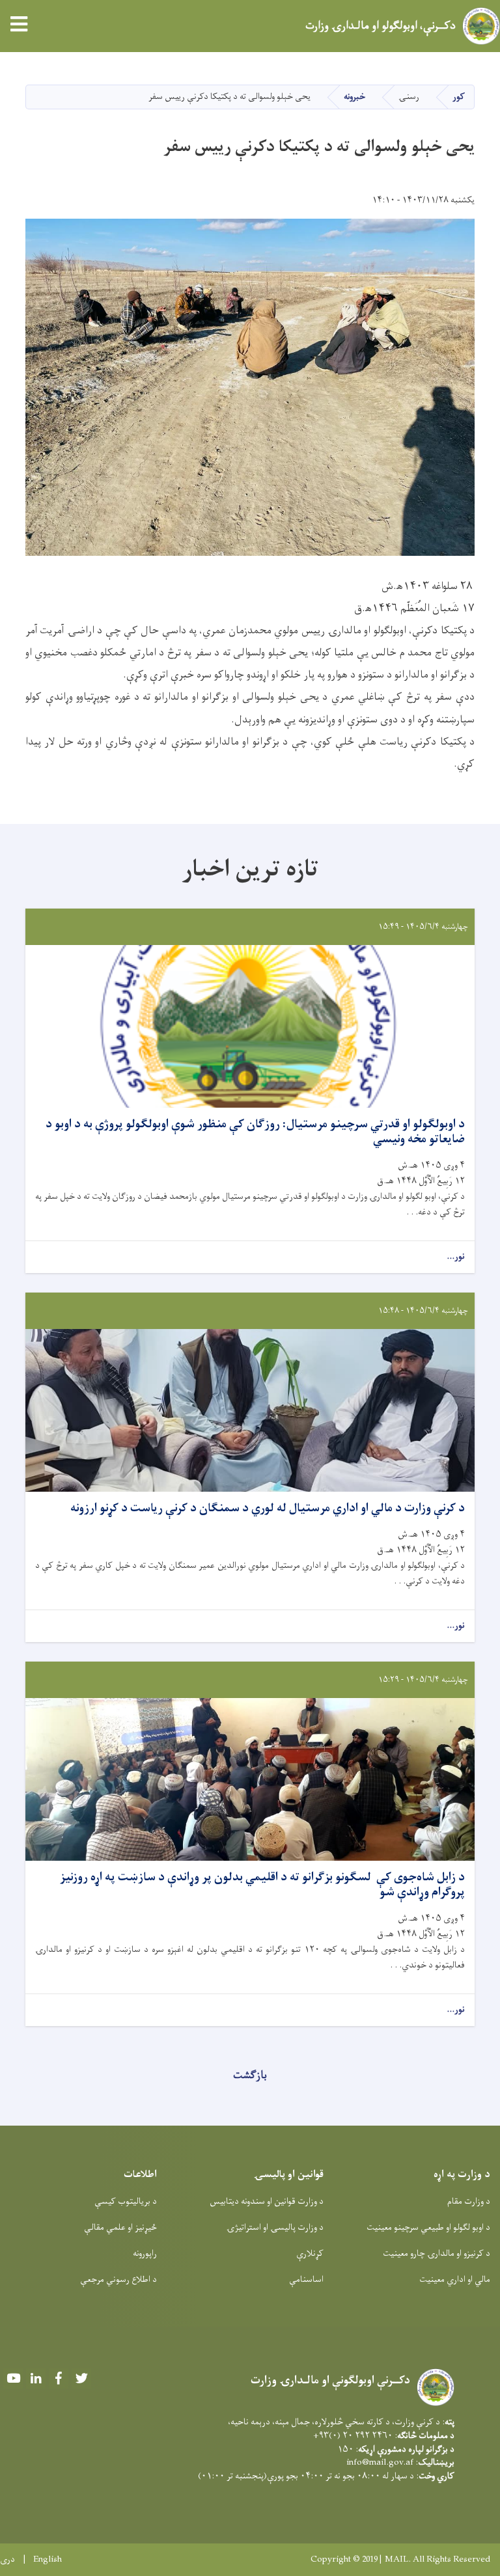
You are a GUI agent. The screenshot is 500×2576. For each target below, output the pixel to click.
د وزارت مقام (469, 2201)
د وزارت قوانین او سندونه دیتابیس (267, 2201)
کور (459, 97)
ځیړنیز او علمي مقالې (120, 2227)
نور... (456, 1257)
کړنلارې (310, 2254)
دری (7, 2560)
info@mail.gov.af (380, 2462)
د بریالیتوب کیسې (126, 2201)
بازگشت (250, 2076)
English (48, 2560)
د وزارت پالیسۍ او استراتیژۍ (275, 2227)
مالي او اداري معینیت (455, 2280)
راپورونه (145, 2254)
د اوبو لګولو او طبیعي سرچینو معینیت (428, 2227)
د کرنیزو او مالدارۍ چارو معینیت (437, 2254)
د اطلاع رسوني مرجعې (118, 2280)
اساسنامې (306, 2280)
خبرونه (354, 97)
